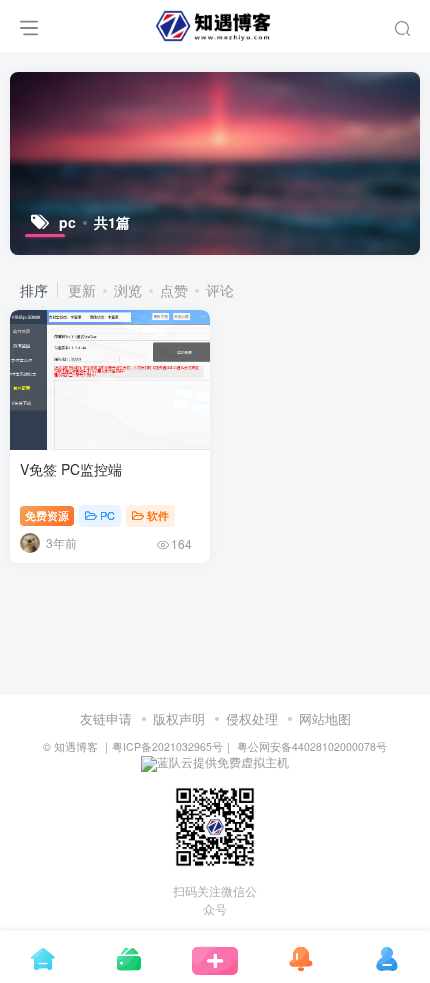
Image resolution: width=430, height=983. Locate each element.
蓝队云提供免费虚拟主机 (223, 762)
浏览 (128, 290)
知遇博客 (76, 746)
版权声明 (179, 718)
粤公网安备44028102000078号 (310, 746)
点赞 (174, 290)
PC (107, 515)
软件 (158, 515)
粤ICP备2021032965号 (167, 746)
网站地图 (325, 718)
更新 (82, 290)
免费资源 (47, 515)
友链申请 (106, 718)
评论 (220, 290)
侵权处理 (252, 718)
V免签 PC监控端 (71, 469)
